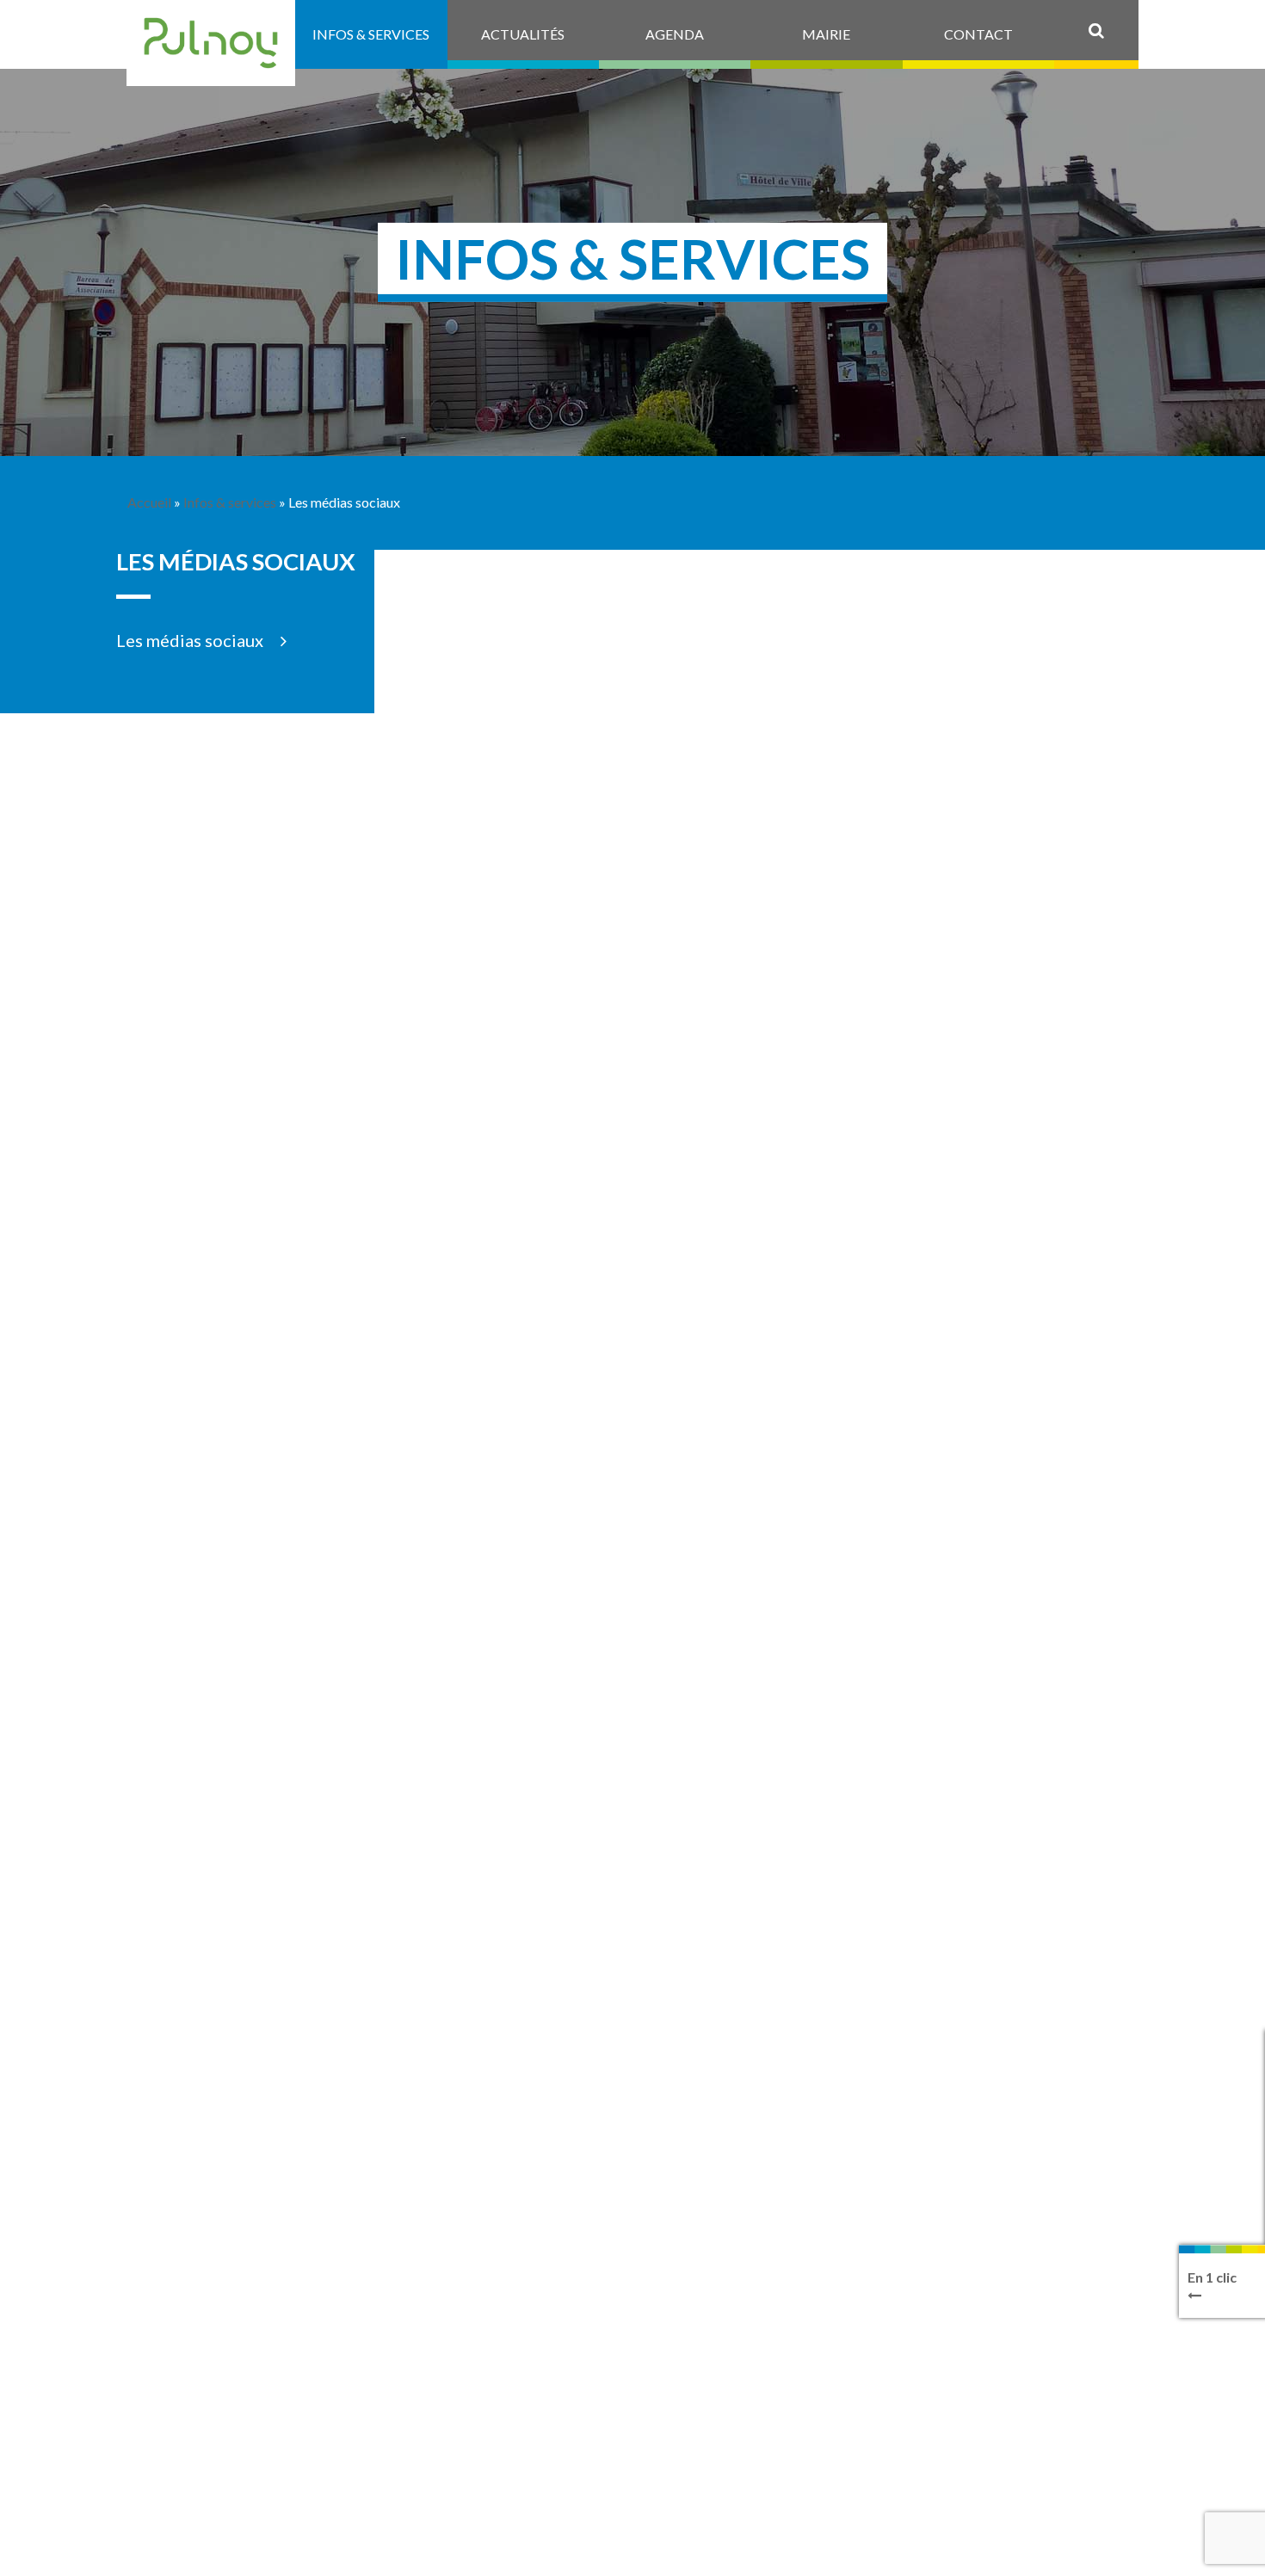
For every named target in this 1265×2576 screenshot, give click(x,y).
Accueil (149, 502)
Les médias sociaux (190, 640)
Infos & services (230, 502)
